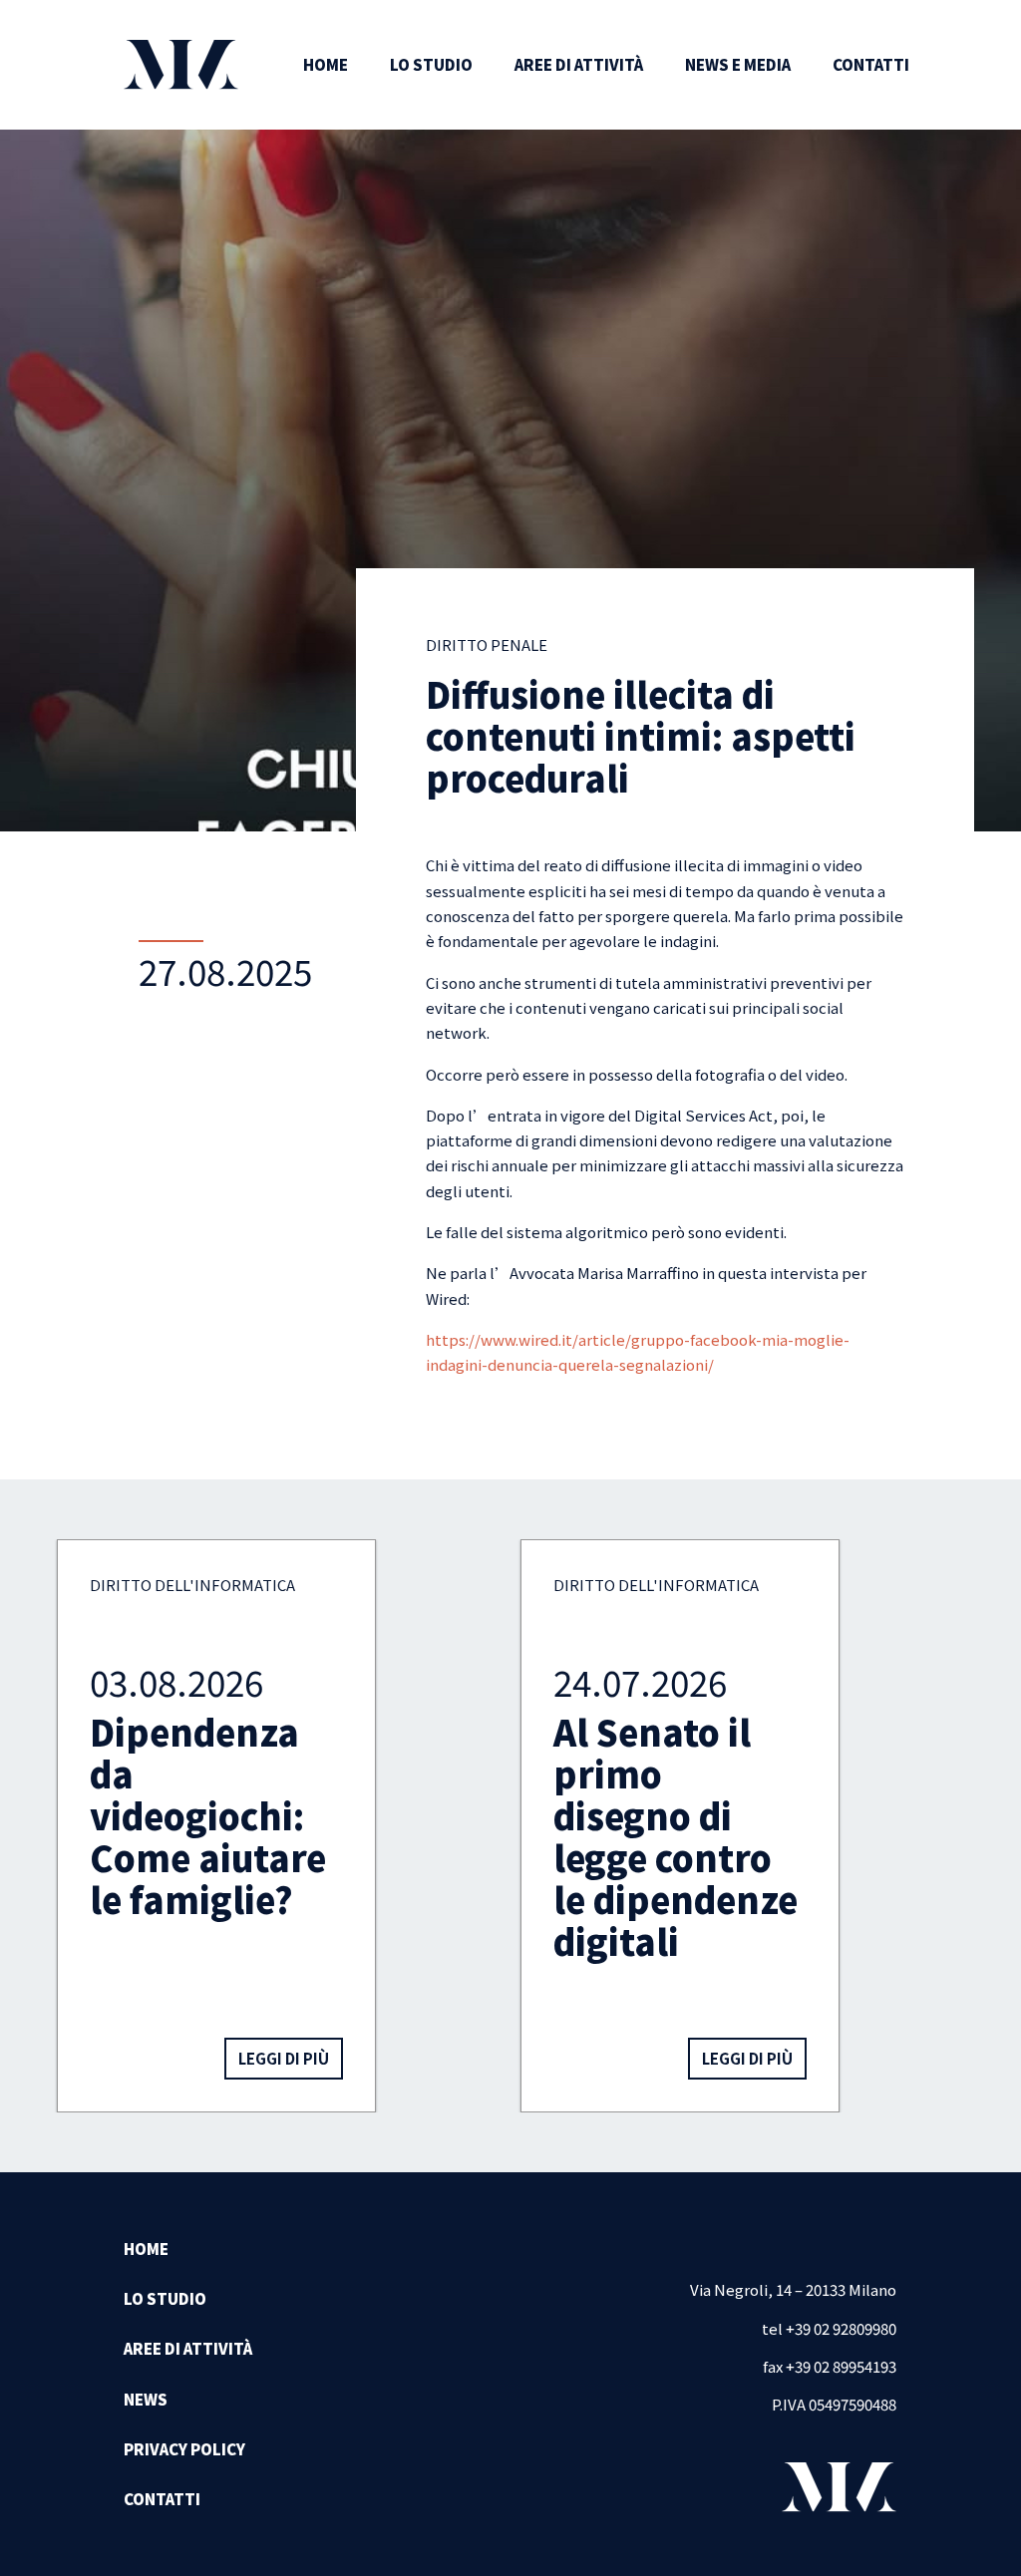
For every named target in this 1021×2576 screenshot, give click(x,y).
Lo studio (431, 64)
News (146, 2399)
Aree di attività (579, 64)
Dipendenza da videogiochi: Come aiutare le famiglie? (208, 1815)
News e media (738, 64)
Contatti (871, 64)
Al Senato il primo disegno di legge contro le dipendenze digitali (676, 1836)
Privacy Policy (184, 2449)
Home (326, 64)
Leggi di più (284, 2058)
